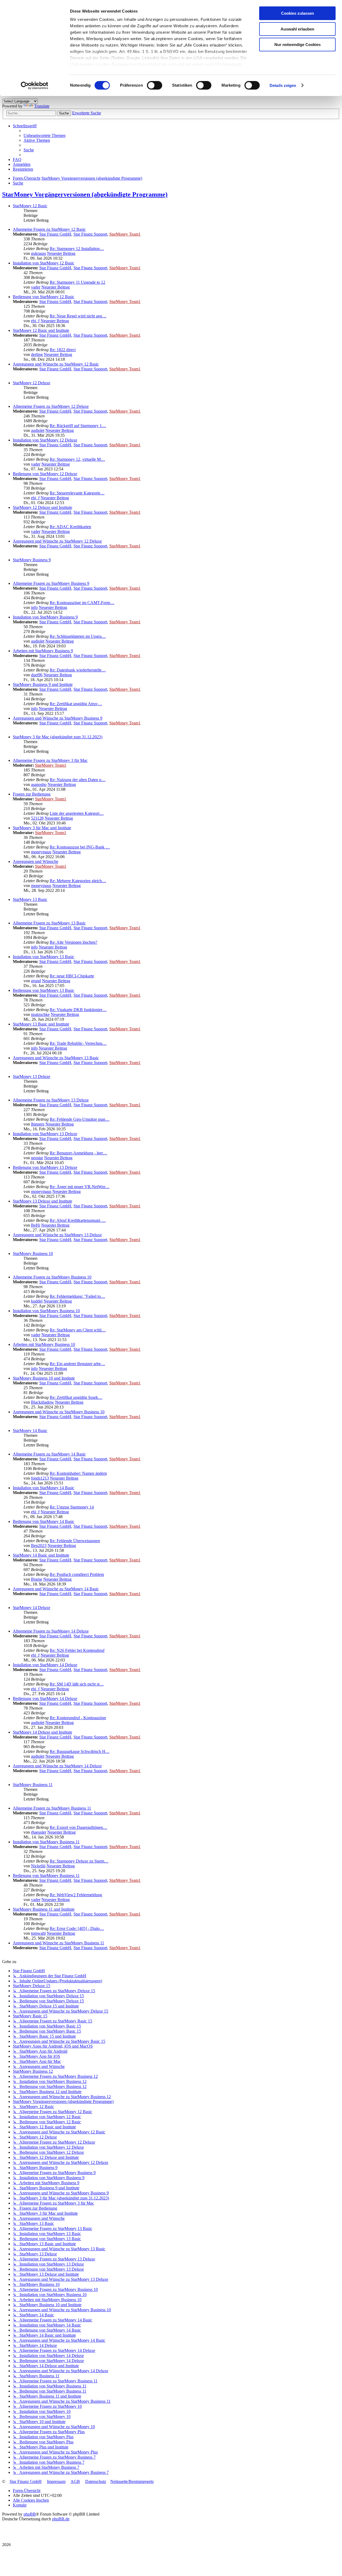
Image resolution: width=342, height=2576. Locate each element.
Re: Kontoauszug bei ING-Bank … (80, 847)
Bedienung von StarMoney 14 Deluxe (45, 1698)
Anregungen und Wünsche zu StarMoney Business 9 (58, 718)
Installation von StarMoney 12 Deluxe (45, 440)
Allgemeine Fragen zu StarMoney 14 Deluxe (51, 1631)
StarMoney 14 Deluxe (32, 1608)
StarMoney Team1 (125, 234)
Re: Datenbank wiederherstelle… (78, 670)
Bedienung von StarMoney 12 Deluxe (45, 474)
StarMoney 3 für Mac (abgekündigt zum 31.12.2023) (58, 737)
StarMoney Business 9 (32, 560)
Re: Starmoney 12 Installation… (77, 249)
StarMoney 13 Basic (30, 899)
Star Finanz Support (90, 234)
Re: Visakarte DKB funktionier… (78, 1010)
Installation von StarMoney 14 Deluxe (45, 1665)
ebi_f (35, 321)
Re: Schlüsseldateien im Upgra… (78, 636)
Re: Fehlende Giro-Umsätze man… (80, 1119)
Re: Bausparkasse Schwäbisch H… (80, 1751)
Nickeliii (38, 1866)
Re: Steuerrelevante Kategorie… (77, 493)
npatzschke (40, 1014)
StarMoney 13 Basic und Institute (41, 1024)
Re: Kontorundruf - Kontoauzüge (78, 1718)
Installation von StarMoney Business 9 (45, 617)
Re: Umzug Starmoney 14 (72, 1507)
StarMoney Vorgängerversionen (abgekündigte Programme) (85, 194)
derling (37, 354)
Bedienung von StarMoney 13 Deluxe (45, 1167)
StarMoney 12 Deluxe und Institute (42, 507)
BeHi (36, 1225)
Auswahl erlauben (297, 29)
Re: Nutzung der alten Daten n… (78, 780)
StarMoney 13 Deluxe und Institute (42, 1201)
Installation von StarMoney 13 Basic (44, 957)
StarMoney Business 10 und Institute (44, 1378)
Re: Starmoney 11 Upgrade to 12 (77, 282)
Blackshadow (42, 1402)
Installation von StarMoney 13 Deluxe (45, 1134)
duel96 (37, 675)
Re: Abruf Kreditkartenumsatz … (78, 1220)
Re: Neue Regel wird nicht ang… (78, 316)
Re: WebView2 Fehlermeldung (76, 1895)
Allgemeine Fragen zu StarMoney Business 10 (52, 1277)
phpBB (30, 2514)
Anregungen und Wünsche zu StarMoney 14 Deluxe (57, 1766)
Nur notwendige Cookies (298, 45)
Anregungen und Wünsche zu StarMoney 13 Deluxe (57, 1235)
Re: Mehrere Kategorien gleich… (78, 881)
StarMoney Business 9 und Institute (43, 684)
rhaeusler (39, 1832)
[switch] (155, 85)
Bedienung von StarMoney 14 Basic (44, 1521)
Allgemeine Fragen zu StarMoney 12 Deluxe (51, 406)
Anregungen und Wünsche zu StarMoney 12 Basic (56, 364)
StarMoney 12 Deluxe (32, 383)
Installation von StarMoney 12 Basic (44, 263)
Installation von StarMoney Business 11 (46, 1842)
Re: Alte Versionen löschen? (73, 942)
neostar (37, 1158)
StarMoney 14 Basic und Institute (41, 1555)
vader (36, 287)
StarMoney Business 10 (33, 1254)
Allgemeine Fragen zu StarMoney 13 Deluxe (51, 1100)
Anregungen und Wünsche (36, 861)
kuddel (37, 1301)
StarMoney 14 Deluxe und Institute (42, 1732)
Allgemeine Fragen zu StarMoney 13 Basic (49, 923)
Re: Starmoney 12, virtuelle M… (77, 459)
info (34, 607)
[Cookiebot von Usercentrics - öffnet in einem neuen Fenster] (35, 86)
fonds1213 (40, 1478)
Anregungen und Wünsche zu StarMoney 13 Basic (56, 1058)
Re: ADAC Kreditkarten (70, 527)
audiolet (38, 430)
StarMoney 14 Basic (30, 1431)
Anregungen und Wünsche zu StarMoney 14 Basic (56, 1589)
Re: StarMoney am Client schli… (78, 1330)
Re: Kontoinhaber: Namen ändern (78, 1473)
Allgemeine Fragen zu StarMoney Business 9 (51, 583)
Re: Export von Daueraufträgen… (78, 1827)
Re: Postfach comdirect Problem (77, 1574)
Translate (42, 106)
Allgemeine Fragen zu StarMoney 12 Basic (49, 229)
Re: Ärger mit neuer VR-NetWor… (80, 1187)
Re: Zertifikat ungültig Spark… (76, 1397)
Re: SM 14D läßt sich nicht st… (77, 1684)
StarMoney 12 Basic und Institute (41, 330)
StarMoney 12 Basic (30, 206)
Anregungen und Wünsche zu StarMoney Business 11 (59, 1943)
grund (36, 981)
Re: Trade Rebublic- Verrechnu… (78, 1043)
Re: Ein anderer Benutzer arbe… (77, 1364)
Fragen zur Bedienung (32, 794)
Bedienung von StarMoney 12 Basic (44, 297)
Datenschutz (96, 2481)
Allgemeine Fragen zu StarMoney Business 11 (52, 1808)
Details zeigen (283, 85)
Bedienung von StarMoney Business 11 (46, 1876)
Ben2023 (39, 1546)
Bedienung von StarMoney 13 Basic (44, 990)
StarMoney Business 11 (33, 1785)
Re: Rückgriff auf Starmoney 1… (78, 426)
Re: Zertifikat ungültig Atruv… (76, 704)
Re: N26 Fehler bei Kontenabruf (77, 1650)
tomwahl (38, 1933)
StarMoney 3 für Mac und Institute (42, 828)
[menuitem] (44, 135)
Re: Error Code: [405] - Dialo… (77, 1928)
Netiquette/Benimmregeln (132, 2481)
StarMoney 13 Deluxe (32, 1076)
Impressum (56, 2481)
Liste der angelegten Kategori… (77, 813)
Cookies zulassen (298, 13)
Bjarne (37, 1579)
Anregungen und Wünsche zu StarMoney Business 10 (59, 1412)
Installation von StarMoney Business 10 (46, 1311)
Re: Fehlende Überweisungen (75, 1541)
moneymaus (41, 852)
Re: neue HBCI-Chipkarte (72, 976)
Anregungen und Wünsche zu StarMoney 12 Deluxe (57, 541)
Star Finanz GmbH (55, 234)
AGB (75, 2481)
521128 (37, 818)
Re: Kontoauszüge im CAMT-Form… (82, 603)
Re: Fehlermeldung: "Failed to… (77, 1296)
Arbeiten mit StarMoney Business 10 (44, 1344)
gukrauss (38, 253)
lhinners (38, 1124)
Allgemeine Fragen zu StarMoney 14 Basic (49, 1454)
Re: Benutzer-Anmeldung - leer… (78, 1153)
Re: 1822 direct (63, 350)
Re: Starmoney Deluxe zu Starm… (79, 1861)
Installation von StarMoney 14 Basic (44, 1488)
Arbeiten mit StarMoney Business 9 (43, 651)
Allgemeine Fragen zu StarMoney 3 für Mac (50, 760)
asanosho (39, 784)
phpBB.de (61, 2519)
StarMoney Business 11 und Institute (44, 1909)
